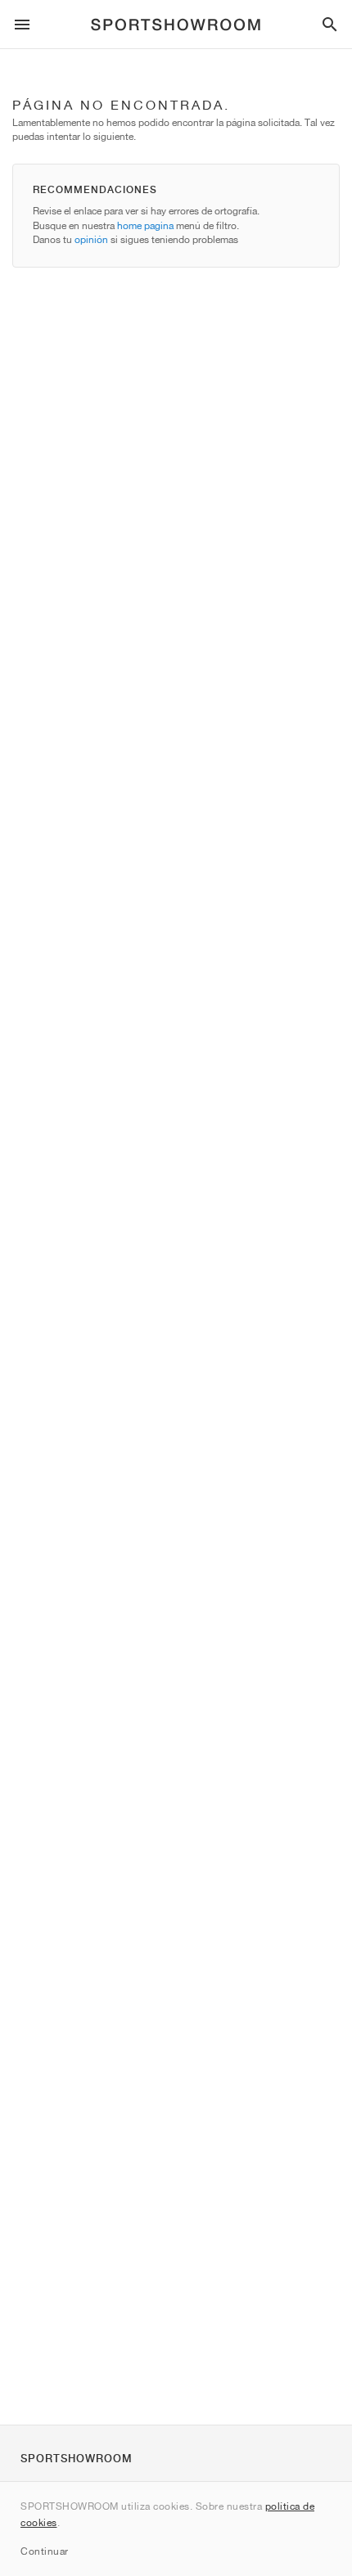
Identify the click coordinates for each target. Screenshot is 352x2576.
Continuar (45, 2551)
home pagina (145, 225)
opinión (91, 239)
